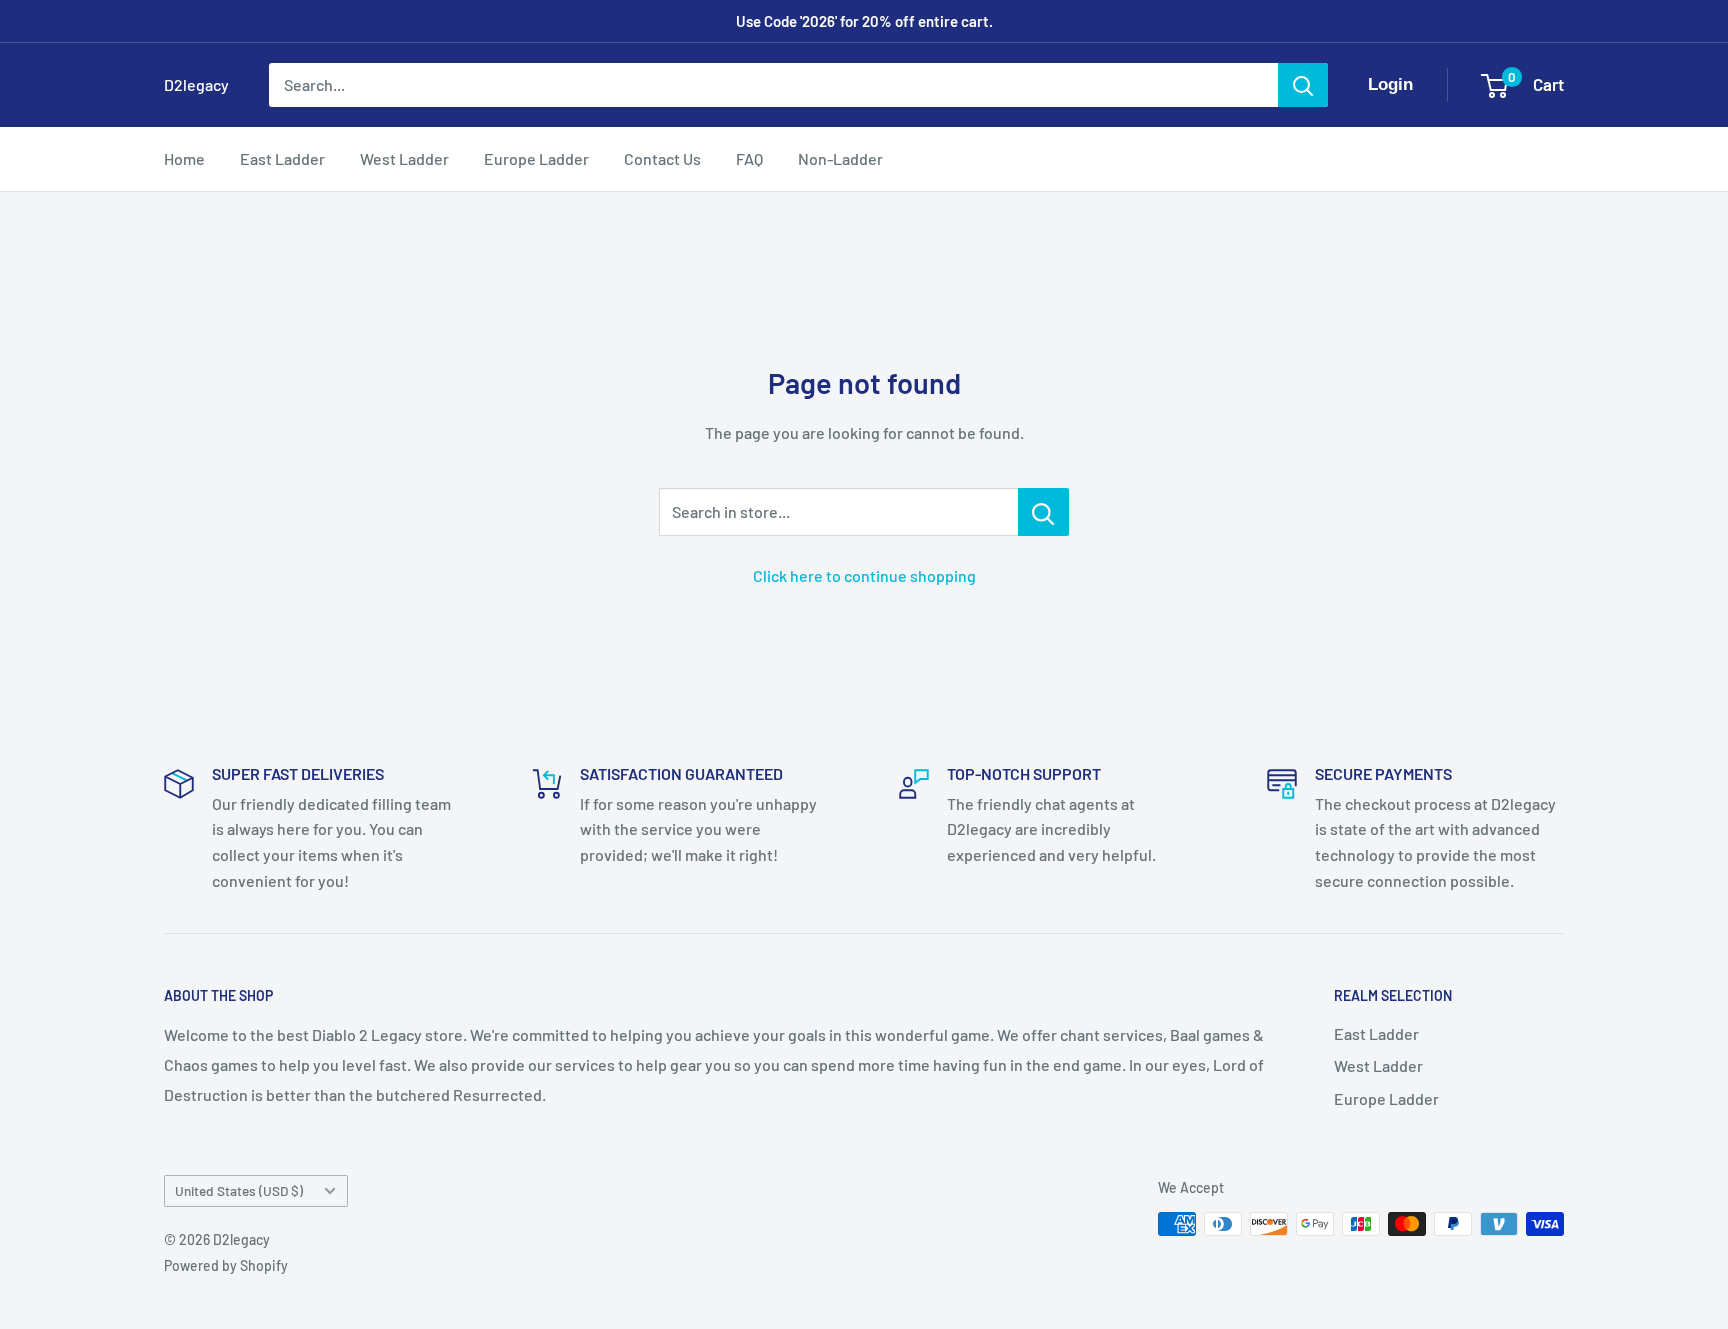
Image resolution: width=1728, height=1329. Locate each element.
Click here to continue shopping (864, 575)
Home (184, 158)
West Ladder (404, 158)
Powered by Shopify (226, 1265)
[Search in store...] (1043, 512)
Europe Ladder (536, 158)
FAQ (749, 158)
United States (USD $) (239, 1190)
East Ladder (282, 158)
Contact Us (662, 158)
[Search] (1303, 85)
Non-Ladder (840, 158)
